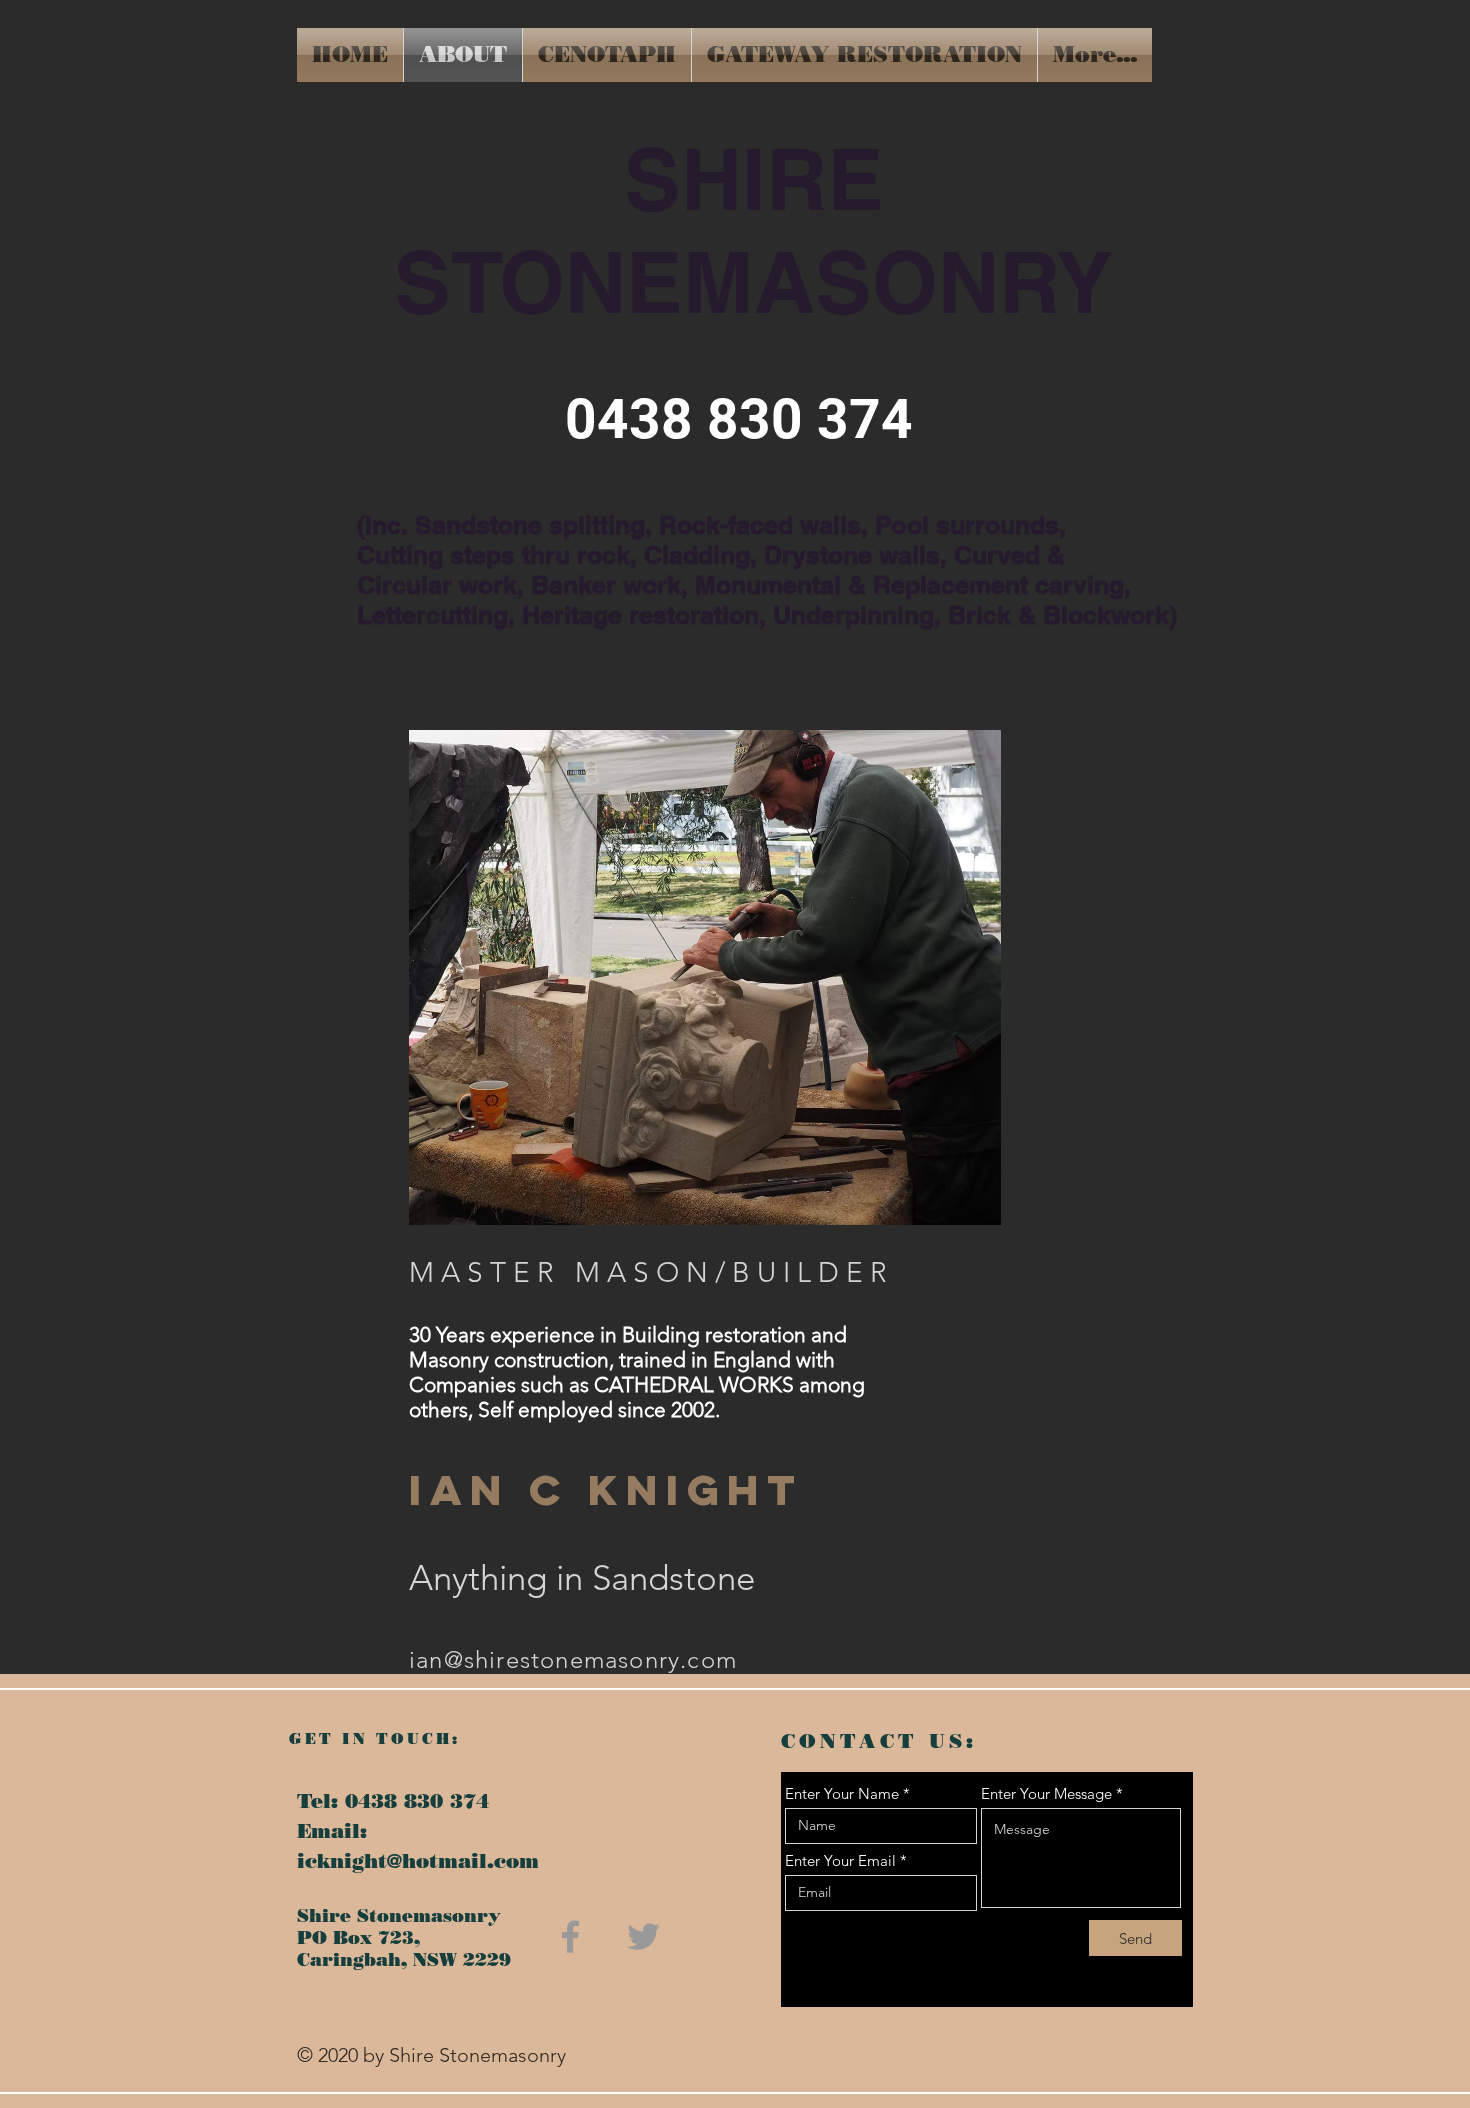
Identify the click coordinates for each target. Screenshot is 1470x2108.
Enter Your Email (840, 1860)
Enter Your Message (1046, 1793)
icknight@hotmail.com (418, 1861)
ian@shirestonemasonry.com (573, 1659)
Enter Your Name (842, 1793)
